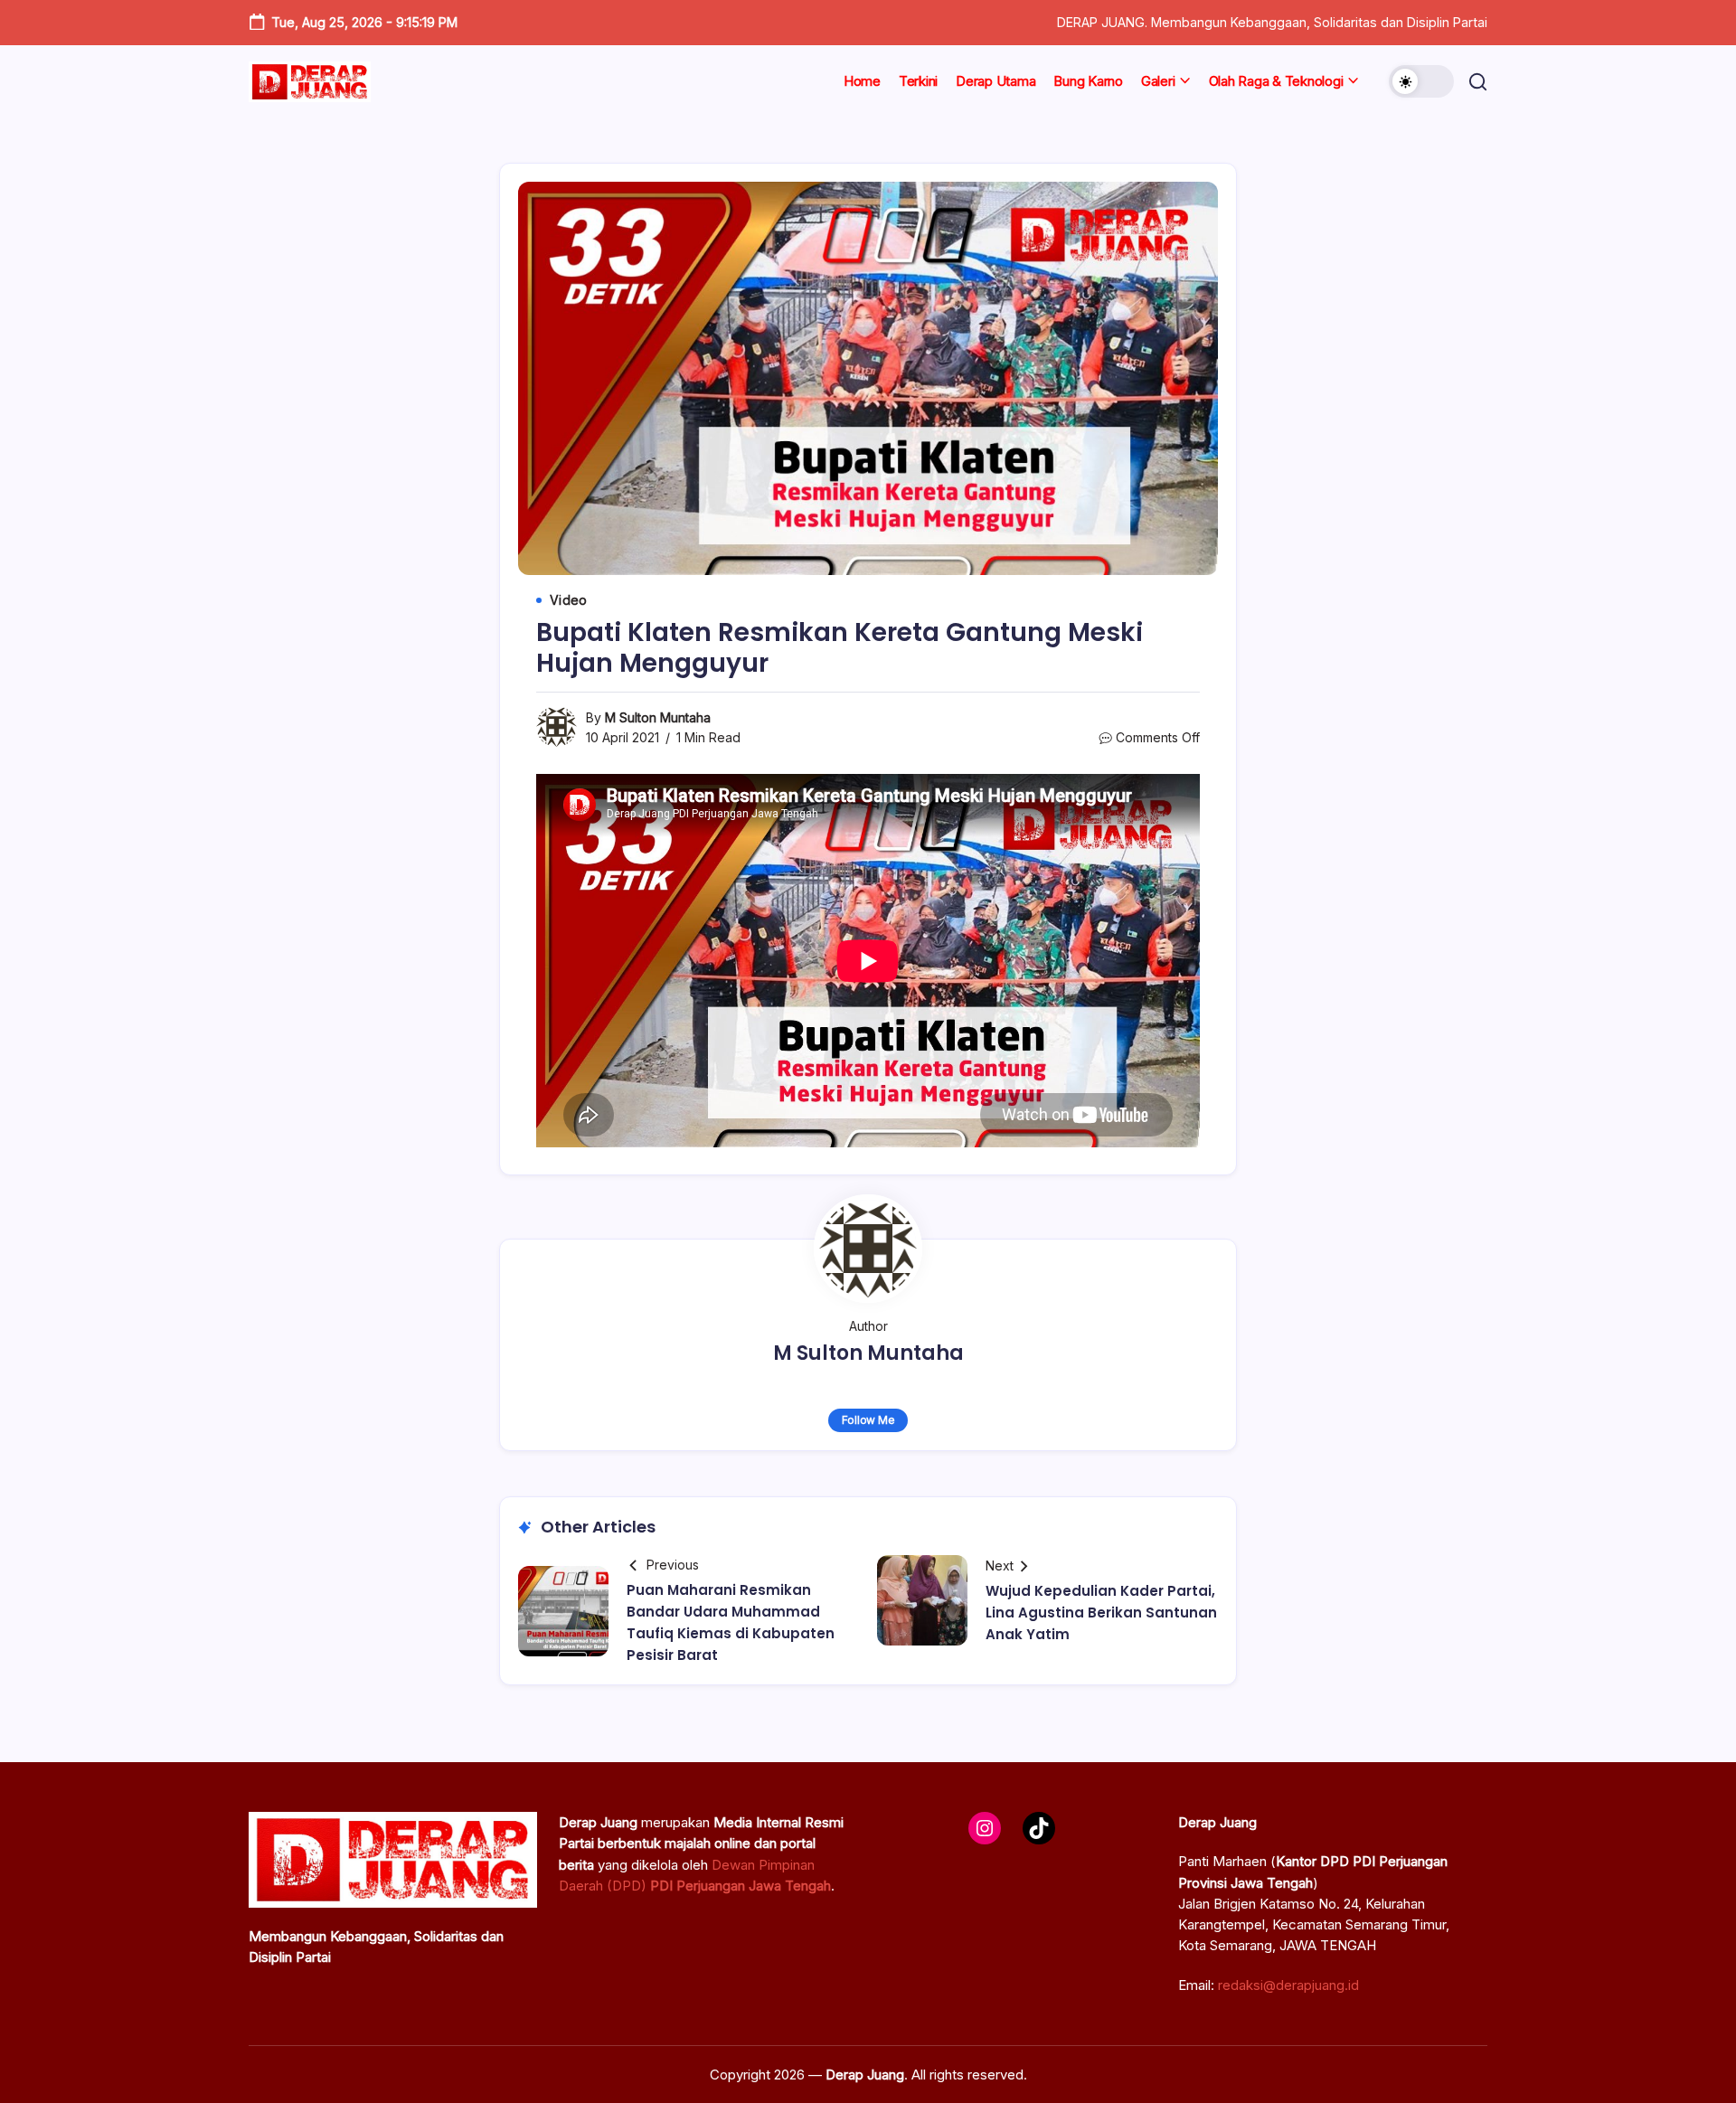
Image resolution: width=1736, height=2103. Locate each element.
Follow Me (868, 1420)
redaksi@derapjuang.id (1288, 1985)
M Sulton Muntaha (658, 717)
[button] (1421, 81)
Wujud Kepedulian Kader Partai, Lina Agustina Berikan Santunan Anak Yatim (1101, 1613)
